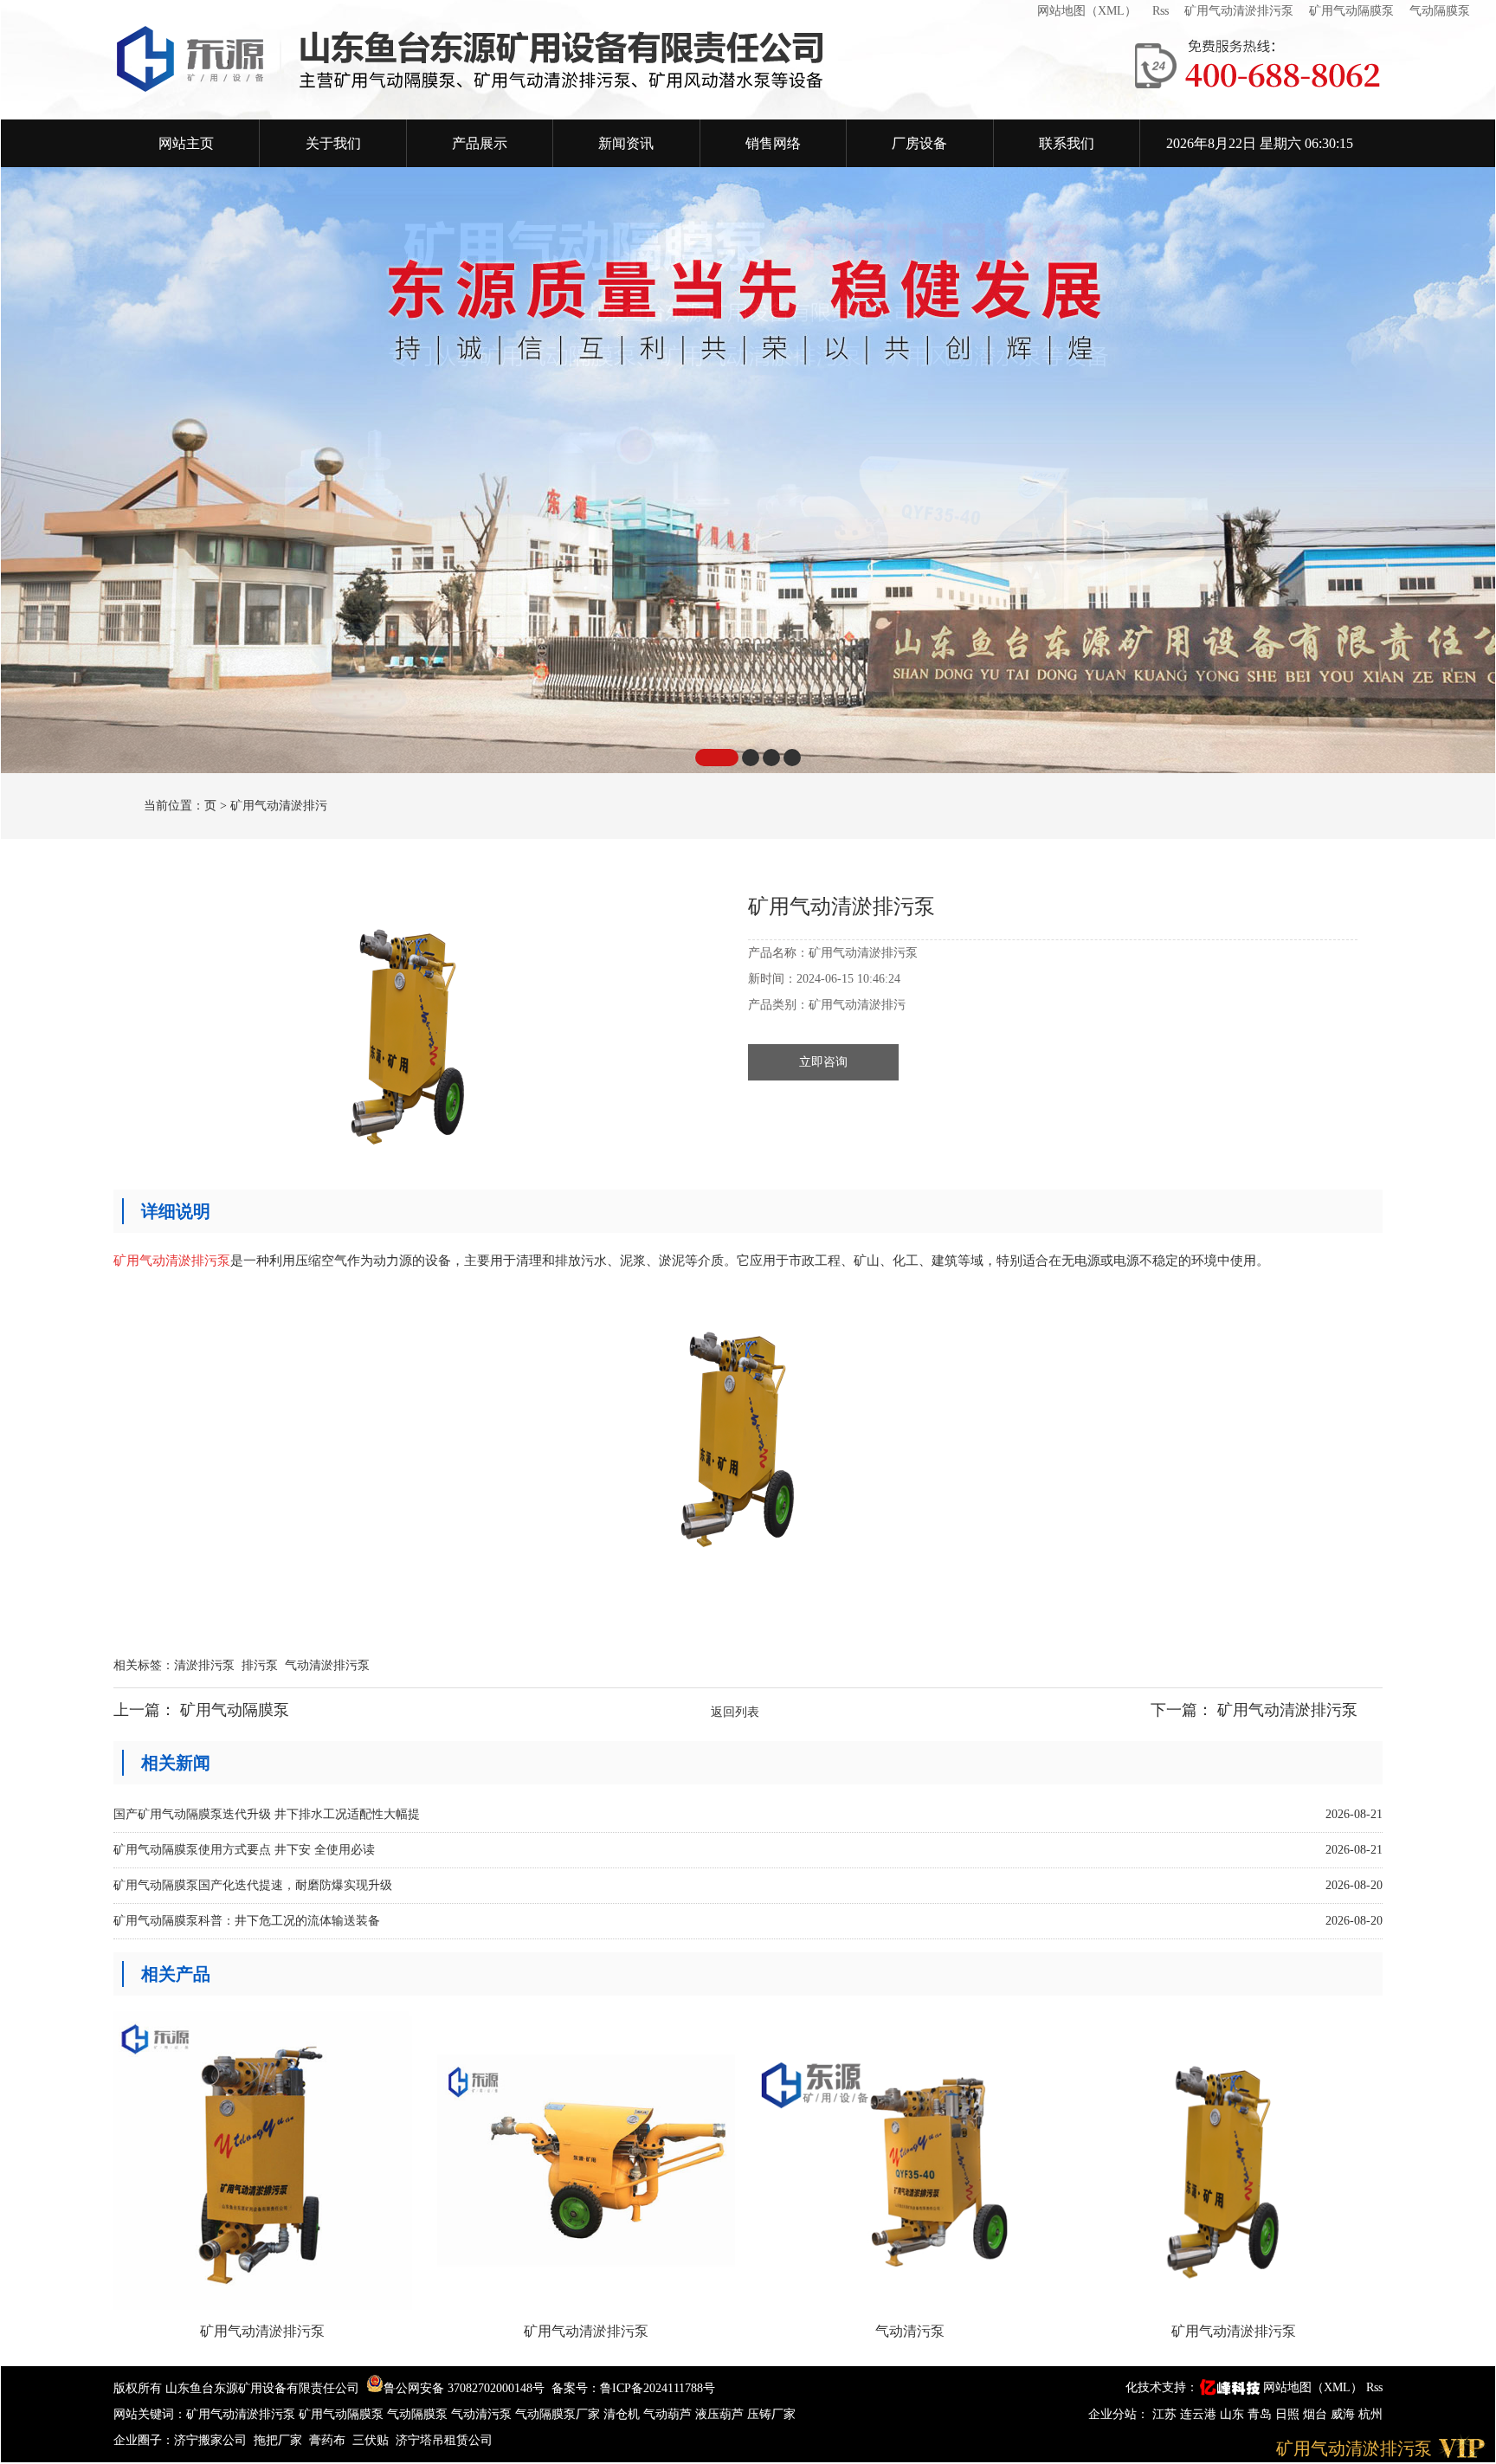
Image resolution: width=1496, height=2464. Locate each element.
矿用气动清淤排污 (279, 806)
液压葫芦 (719, 2414)
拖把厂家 (278, 2440)
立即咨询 (823, 1062)
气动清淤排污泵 (327, 1665)
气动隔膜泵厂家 (558, 2414)
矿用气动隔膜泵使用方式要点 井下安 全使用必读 (244, 1850)
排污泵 (260, 1665)
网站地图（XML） (1087, 11)
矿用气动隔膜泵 (1351, 11)
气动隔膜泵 (1440, 11)
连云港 (1200, 2414)
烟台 (1317, 2414)
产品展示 (480, 143)
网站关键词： (150, 2414)
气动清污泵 (481, 2414)
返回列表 (735, 1712)
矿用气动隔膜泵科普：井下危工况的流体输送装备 (247, 1921)
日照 (1289, 2414)
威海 (1344, 2414)
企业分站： (1119, 2414)
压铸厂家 (771, 2414)
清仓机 (622, 2414)
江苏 (1166, 2414)
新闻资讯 (626, 143)
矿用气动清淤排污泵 (1239, 11)
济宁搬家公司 (210, 2440)
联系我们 (1067, 143)
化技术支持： (1162, 2387)
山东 (1234, 2414)
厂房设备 (919, 143)
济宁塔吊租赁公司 (444, 2440)
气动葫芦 (667, 2414)
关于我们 (333, 143)
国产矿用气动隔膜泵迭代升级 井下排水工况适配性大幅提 (267, 1814)
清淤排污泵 (204, 1665)
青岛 (1261, 2414)
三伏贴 (371, 2440)
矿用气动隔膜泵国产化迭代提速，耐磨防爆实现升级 (253, 1885)
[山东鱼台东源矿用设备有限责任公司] (609, 60)
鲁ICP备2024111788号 (658, 2388)
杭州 (1370, 2414)
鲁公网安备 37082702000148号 (464, 2388)
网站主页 (186, 143)
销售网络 (773, 143)
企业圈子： (144, 2440)
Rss (1161, 11)
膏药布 (327, 2440)
